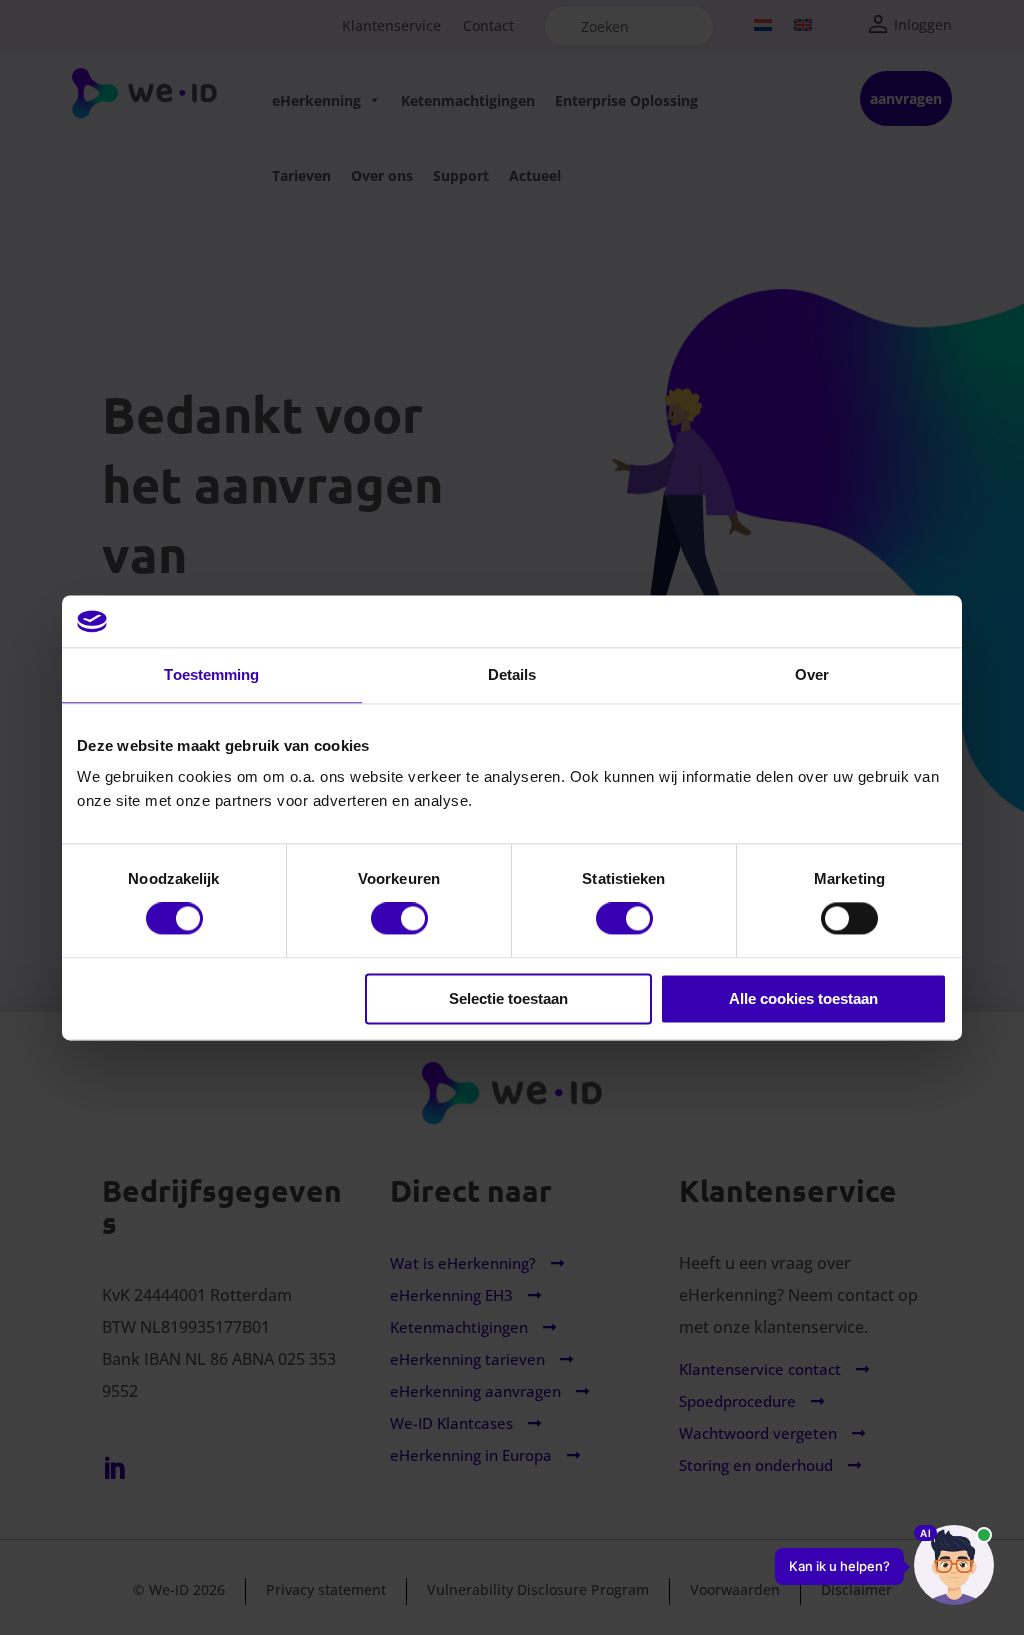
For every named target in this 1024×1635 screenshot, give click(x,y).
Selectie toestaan (508, 998)
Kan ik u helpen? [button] (839, 1566)
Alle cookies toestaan (803, 998)
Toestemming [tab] (211, 674)
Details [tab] (512, 674)
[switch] (399, 919)
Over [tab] (812, 674)
